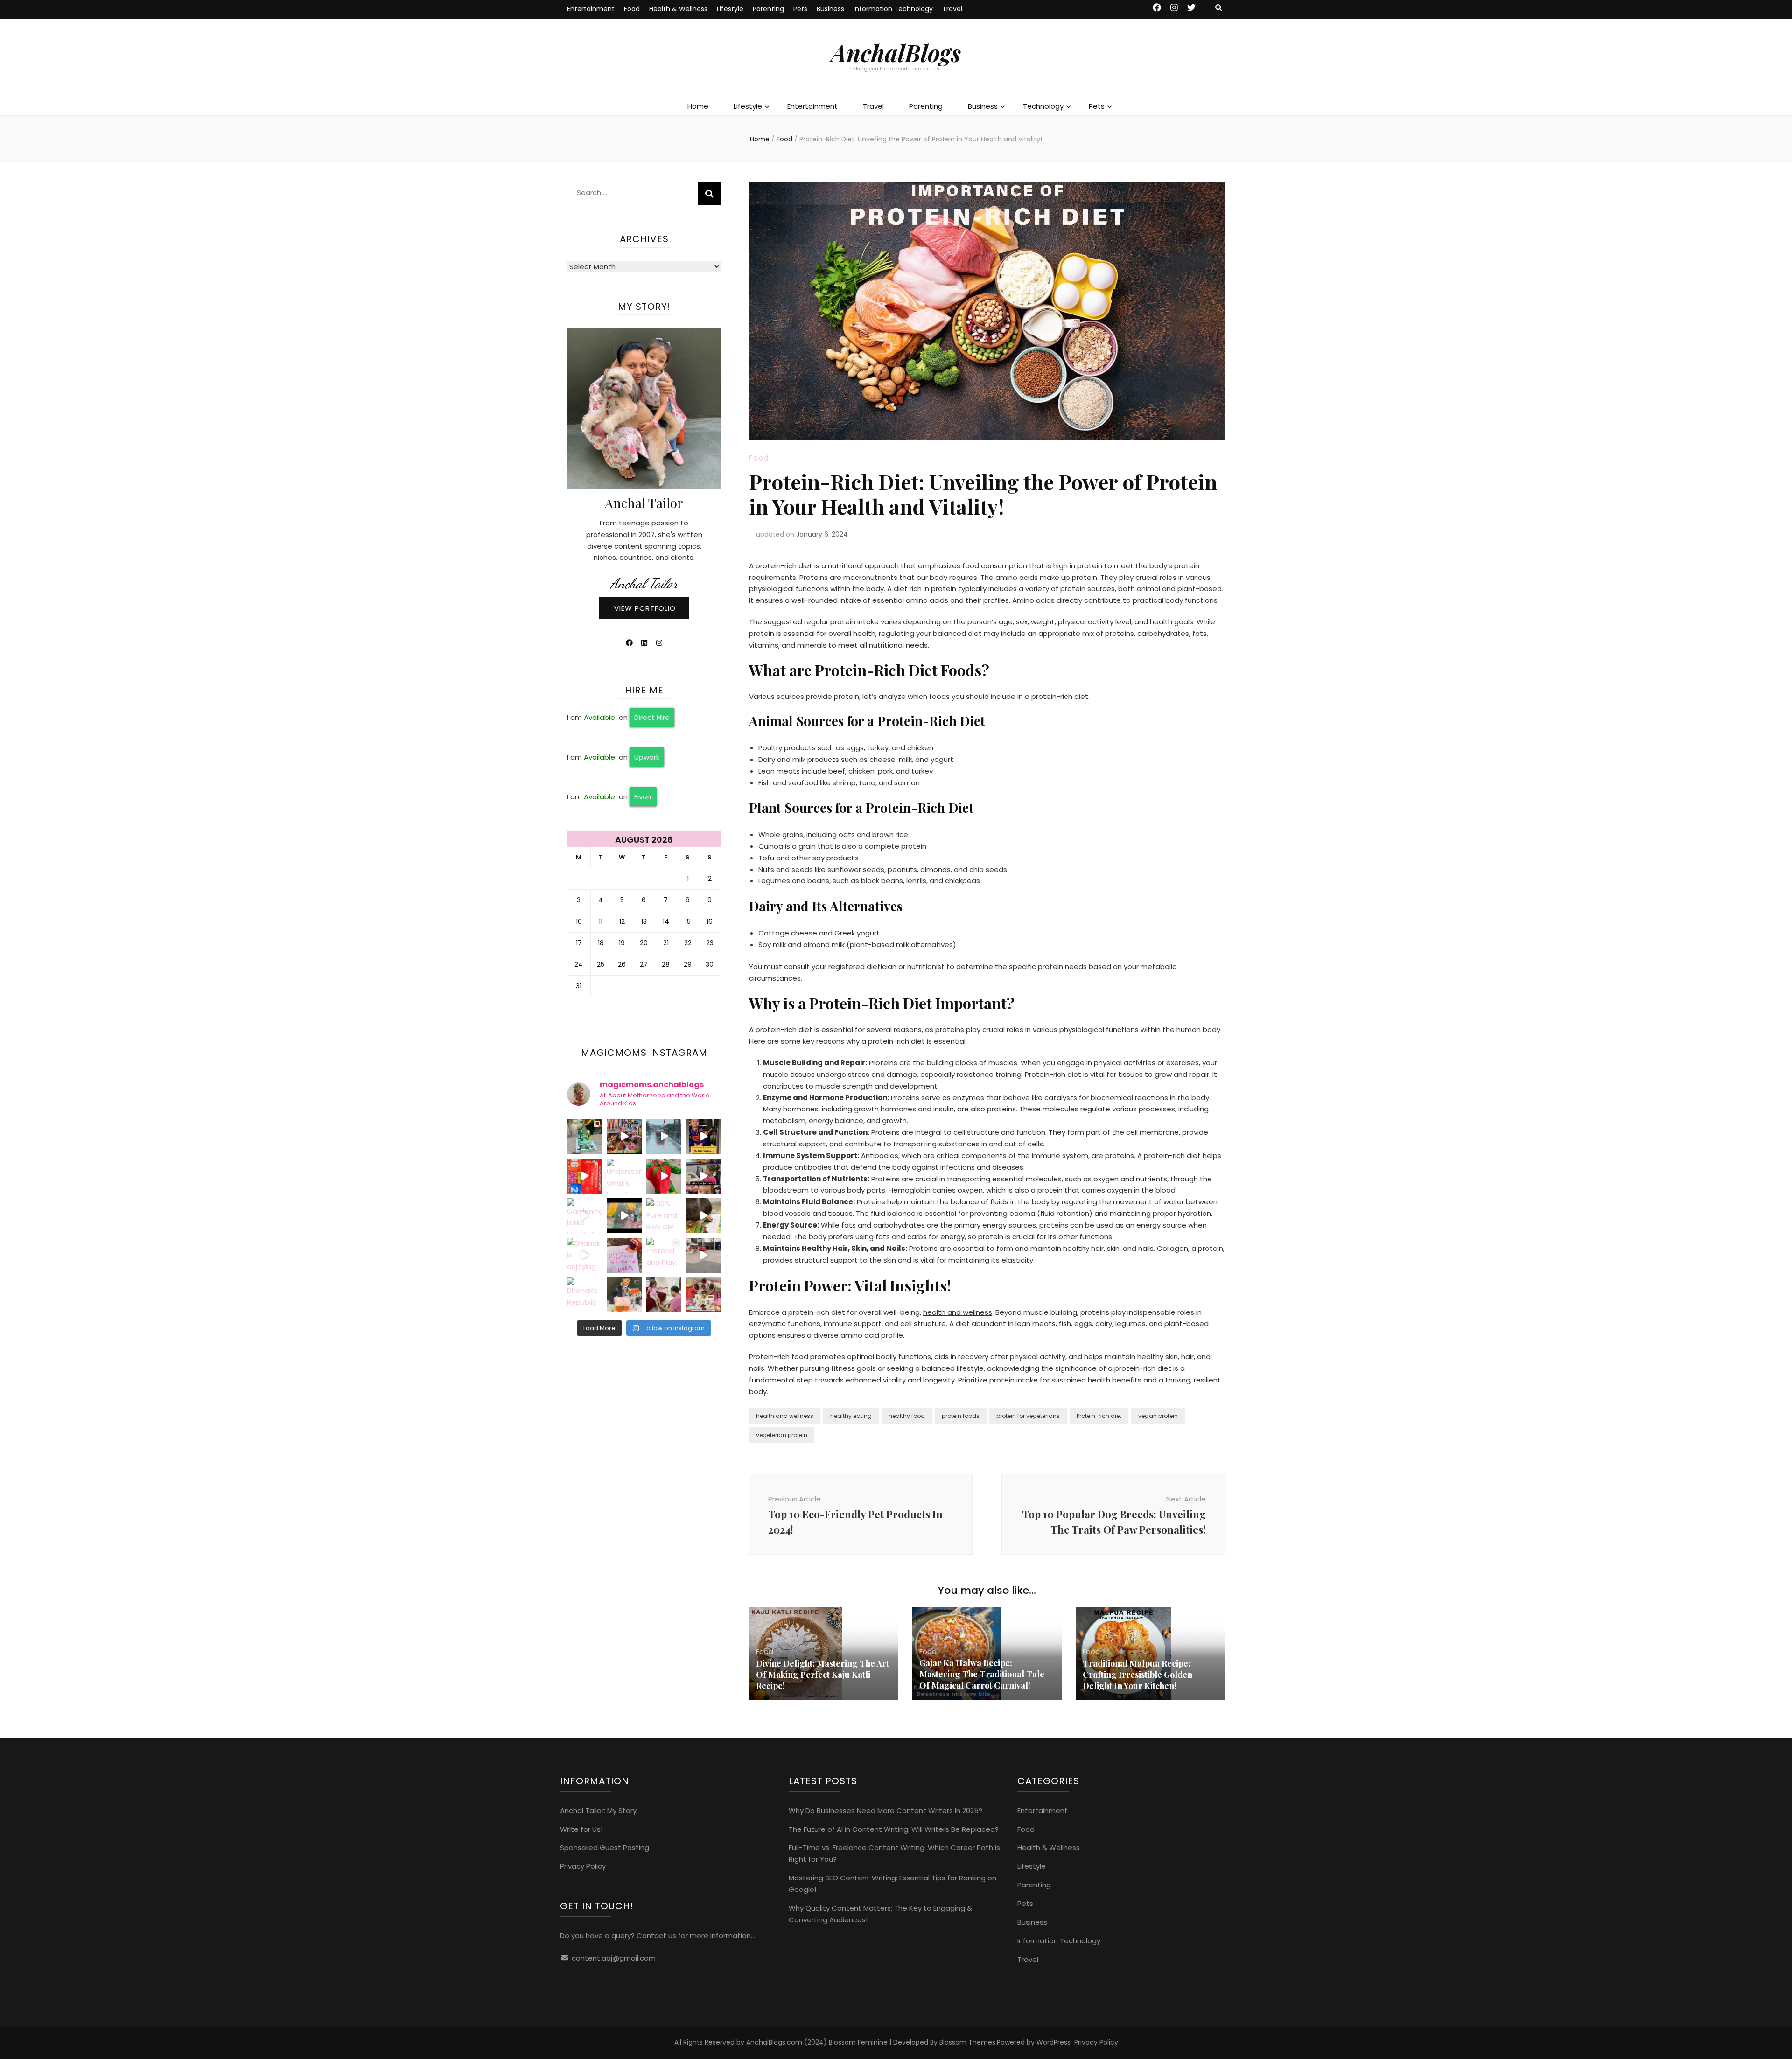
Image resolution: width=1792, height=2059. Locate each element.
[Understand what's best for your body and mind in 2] (624, 1176)
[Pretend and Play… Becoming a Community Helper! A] (664, 1255)
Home (698, 106)
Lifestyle (730, 9)
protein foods (961, 1416)
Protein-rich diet (1099, 1416)
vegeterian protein (782, 1435)
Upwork (647, 757)
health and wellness (958, 1312)
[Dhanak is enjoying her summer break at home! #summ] (584, 1255)
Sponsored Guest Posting (605, 1847)
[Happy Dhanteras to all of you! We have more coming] (703, 1295)
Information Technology (893, 9)
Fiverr (643, 797)
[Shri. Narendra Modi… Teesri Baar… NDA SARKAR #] (584, 1176)
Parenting (768, 9)
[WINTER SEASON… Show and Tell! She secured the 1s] (624, 1295)
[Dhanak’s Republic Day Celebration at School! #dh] (584, 1295)
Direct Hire (652, 717)
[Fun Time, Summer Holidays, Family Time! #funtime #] (624, 1216)
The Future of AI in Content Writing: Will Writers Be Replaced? (894, 1829)
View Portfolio (645, 608)
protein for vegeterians (1028, 1416)
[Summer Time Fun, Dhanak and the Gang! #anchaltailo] (624, 1136)
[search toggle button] (1219, 8)
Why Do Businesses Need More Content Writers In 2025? (885, 1811)
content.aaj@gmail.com (614, 1958)
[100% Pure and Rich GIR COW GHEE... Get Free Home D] (664, 1216)
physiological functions (1099, 1029)
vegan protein (1158, 1416)
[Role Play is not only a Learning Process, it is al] (664, 1176)
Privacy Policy (583, 1866)
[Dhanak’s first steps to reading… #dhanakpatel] (703, 1216)
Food (632, 9)
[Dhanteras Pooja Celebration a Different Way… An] (664, 1295)
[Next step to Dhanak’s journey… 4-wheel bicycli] (703, 1255)
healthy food (907, 1416)
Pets (800, 9)
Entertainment (591, 9)
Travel (952, 9)
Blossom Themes (967, 2042)
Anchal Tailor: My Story (598, 1811)
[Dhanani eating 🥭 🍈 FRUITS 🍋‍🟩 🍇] (703, 1176)
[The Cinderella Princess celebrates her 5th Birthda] (584, 1136)
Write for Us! (581, 1829)
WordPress (1053, 2042)
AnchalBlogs (896, 52)
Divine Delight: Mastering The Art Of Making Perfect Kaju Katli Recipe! (822, 1675)
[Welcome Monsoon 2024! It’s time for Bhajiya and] (664, 1136)
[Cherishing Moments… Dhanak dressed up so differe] (703, 1136)
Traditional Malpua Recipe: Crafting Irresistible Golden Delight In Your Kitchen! (1137, 1675)
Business (830, 9)
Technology (1043, 106)
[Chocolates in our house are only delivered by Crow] (624, 1255)
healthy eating (851, 1416)
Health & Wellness (678, 9)
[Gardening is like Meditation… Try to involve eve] (584, 1216)
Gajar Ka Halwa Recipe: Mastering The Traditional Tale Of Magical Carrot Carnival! (982, 1674)
